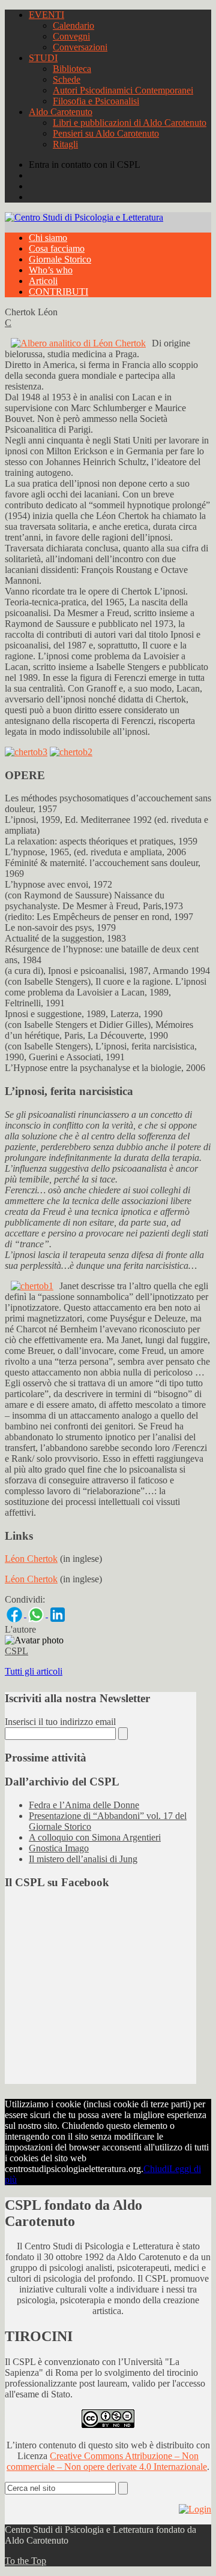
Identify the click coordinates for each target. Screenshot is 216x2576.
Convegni (71, 36)
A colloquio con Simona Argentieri (95, 1837)
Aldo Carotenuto (61, 112)
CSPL (16, 1651)
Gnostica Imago (59, 1848)
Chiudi (156, 2169)
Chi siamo (48, 238)
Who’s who (51, 270)
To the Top (25, 2561)
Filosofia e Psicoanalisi (96, 101)
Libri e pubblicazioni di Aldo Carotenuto (130, 123)
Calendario (73, 25)
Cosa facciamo (57, 248)
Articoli (43, 281)
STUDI (43, 58)
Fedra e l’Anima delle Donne (84, 1805)
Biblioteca (72, 69)
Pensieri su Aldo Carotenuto (106, 133)
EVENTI (46, 15)
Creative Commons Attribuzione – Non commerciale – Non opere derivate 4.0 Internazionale (107, 2461)
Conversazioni (80, 47)
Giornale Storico (60, 259)
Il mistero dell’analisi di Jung (83, 1859)
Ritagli (65, 144)
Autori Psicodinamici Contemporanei (123, 90)
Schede (67, 79)
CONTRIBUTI (58, 292)
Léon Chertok (31, 1559)
